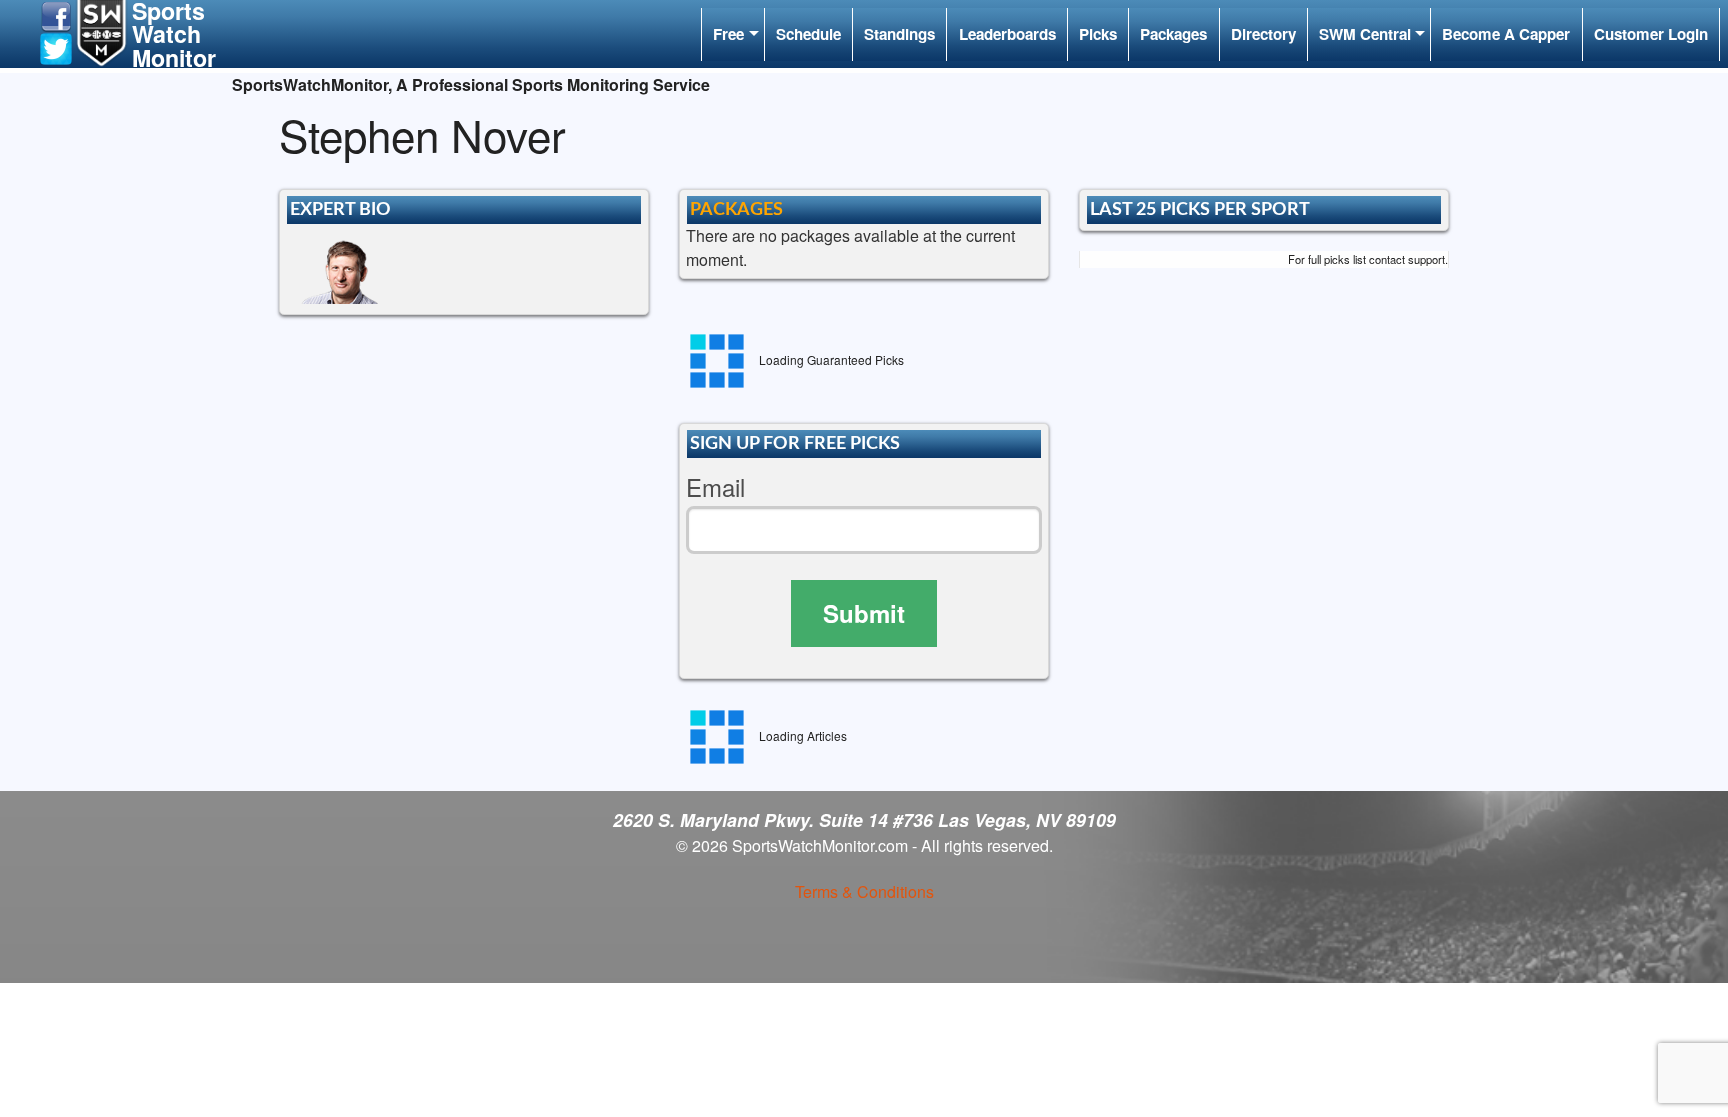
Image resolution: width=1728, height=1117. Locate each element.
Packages (1173, 34)
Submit (864, 613)
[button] (56, 14)
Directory (1263, 34)
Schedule (808, 34)
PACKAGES (736, 209)
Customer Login (1651, 34)
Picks (1098, 34)
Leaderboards (1007, 34)
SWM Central (1365, 34)
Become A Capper (1506, 34)
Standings (899, 34)
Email (715, 487)
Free (728, 34)
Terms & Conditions (864, 891)
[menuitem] (732, 34)
